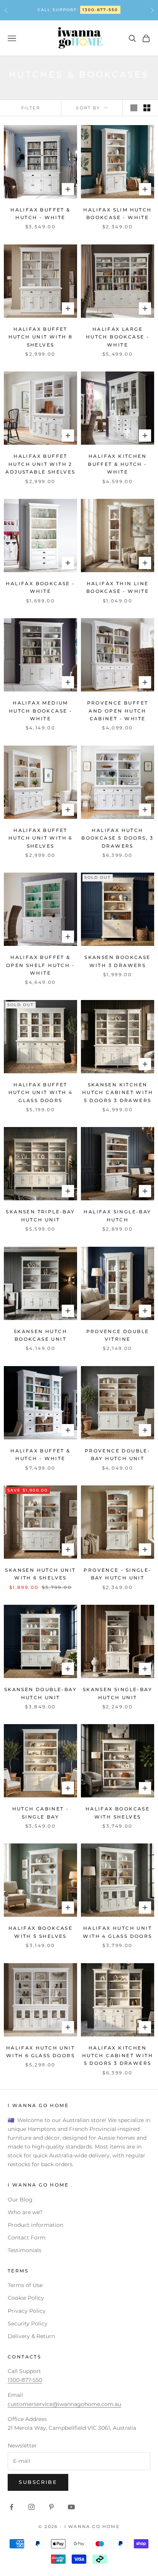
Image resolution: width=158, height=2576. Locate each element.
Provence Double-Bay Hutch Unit (118, 1455)
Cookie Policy (26, 2298)
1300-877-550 (100, 10)
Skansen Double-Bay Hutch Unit (40, 1693)
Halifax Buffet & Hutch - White (40, 214)
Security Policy (28, 2324)
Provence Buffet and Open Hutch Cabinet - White (118, 711)
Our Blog (20, 2200)
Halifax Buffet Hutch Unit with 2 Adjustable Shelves (40, 464)
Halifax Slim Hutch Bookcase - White (117, 214)
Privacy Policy (27, 2311)
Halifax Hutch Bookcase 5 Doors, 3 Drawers (118, 838)
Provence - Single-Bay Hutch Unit (117, 1574)
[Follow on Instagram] (31, 2507)
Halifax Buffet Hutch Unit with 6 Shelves (40, 838)
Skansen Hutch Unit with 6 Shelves (40, 1574)
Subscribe (38, 2482)
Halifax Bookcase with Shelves (118, 1813)
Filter (31, 108)
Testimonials (25, 2250)
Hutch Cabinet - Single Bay (41, 1813)
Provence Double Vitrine (118, 1335)
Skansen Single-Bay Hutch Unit (118, 1693)
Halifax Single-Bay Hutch (117, 1215)
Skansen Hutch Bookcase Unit (40, 1335)
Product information (35, 2225)
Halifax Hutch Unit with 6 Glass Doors (40, 2052)
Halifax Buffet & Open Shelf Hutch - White (40, 965)
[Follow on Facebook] (12, 2507)
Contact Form (27, 2238)
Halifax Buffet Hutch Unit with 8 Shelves (41, 337)
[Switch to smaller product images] (147, 108)
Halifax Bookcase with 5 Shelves (40, 1932)
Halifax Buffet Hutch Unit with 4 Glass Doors (41, 1092)
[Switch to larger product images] (134, 108)
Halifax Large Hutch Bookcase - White (118, 337)
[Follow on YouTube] (71, 2507)
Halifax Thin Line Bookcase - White (118, 587)
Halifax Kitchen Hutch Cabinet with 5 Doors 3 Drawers (118, 2056)
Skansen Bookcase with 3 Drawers (117, 961)
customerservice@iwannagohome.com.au (64, 2404)
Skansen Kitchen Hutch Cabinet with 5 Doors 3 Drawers (118, 1092)
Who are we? (25, 2212)
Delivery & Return (31, 2336)
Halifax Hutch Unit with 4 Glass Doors (117, 1932)
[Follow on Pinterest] (51, 2507)
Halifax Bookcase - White (40, 587)
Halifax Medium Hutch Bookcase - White (40, 711)
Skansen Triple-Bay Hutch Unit (40, 1215)
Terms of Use (25, 2285)
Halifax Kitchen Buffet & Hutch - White (117, 464)
